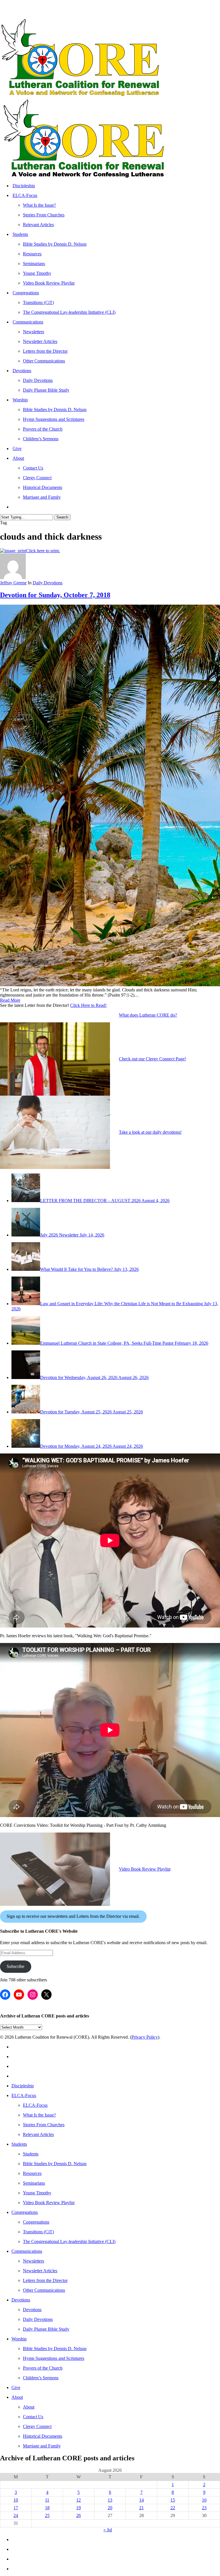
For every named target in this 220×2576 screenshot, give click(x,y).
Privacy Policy (145, 2037)
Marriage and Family (42, 2446)
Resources (32, 2173)
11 (47, 2500)
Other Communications (44, 2290)
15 (173, 2500)
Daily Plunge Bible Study (46, 2329)
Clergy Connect (37, 2426)
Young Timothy (37, 2193)
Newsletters (34, 2261)
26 (78, 2515)
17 (16, 2508)
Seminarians (34, 2183)
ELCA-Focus (24, 2095)
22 (173, 2508)
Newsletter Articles (40, 2271)
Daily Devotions (48, 583)
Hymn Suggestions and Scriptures (54, 2358)
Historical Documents (43, 2436)
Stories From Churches (44, 2125)
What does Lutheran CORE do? (148, 1015)
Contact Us (33, 2417)
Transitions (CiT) (38, 2232)
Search (62, 517)
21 (142, 2508)
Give (16, 2387)
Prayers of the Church (43, 2368)
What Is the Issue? (39, 2115)
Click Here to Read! (88, 1005)
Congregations (25, 2212)
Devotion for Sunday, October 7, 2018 (55, 595)
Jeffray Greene (13, 583)
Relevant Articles (38, 2134)
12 (78, 2500)
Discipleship (23, 2086)
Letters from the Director (45, 2280)
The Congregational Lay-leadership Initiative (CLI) (69, 2241)
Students (19, 2144)
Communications (27, 2251)
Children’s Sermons (41, 2378)
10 (16, 2500)
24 (16, 2515)
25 (47, 2515)
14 (142, 2500)
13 (110, 2500)
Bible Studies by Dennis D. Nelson (55, 2164)
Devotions (21, 2300)
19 (78, 2508)
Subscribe (15, 1966)
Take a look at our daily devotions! (150, 1132)
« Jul (108, 2530)
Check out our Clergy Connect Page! (152, 1059)
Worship (19, 2339)
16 (204, 2500)
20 (110, 2508)
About (17, 2397)
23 (204, 2508)
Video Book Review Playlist (145, 1869)
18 (47, 2508)
